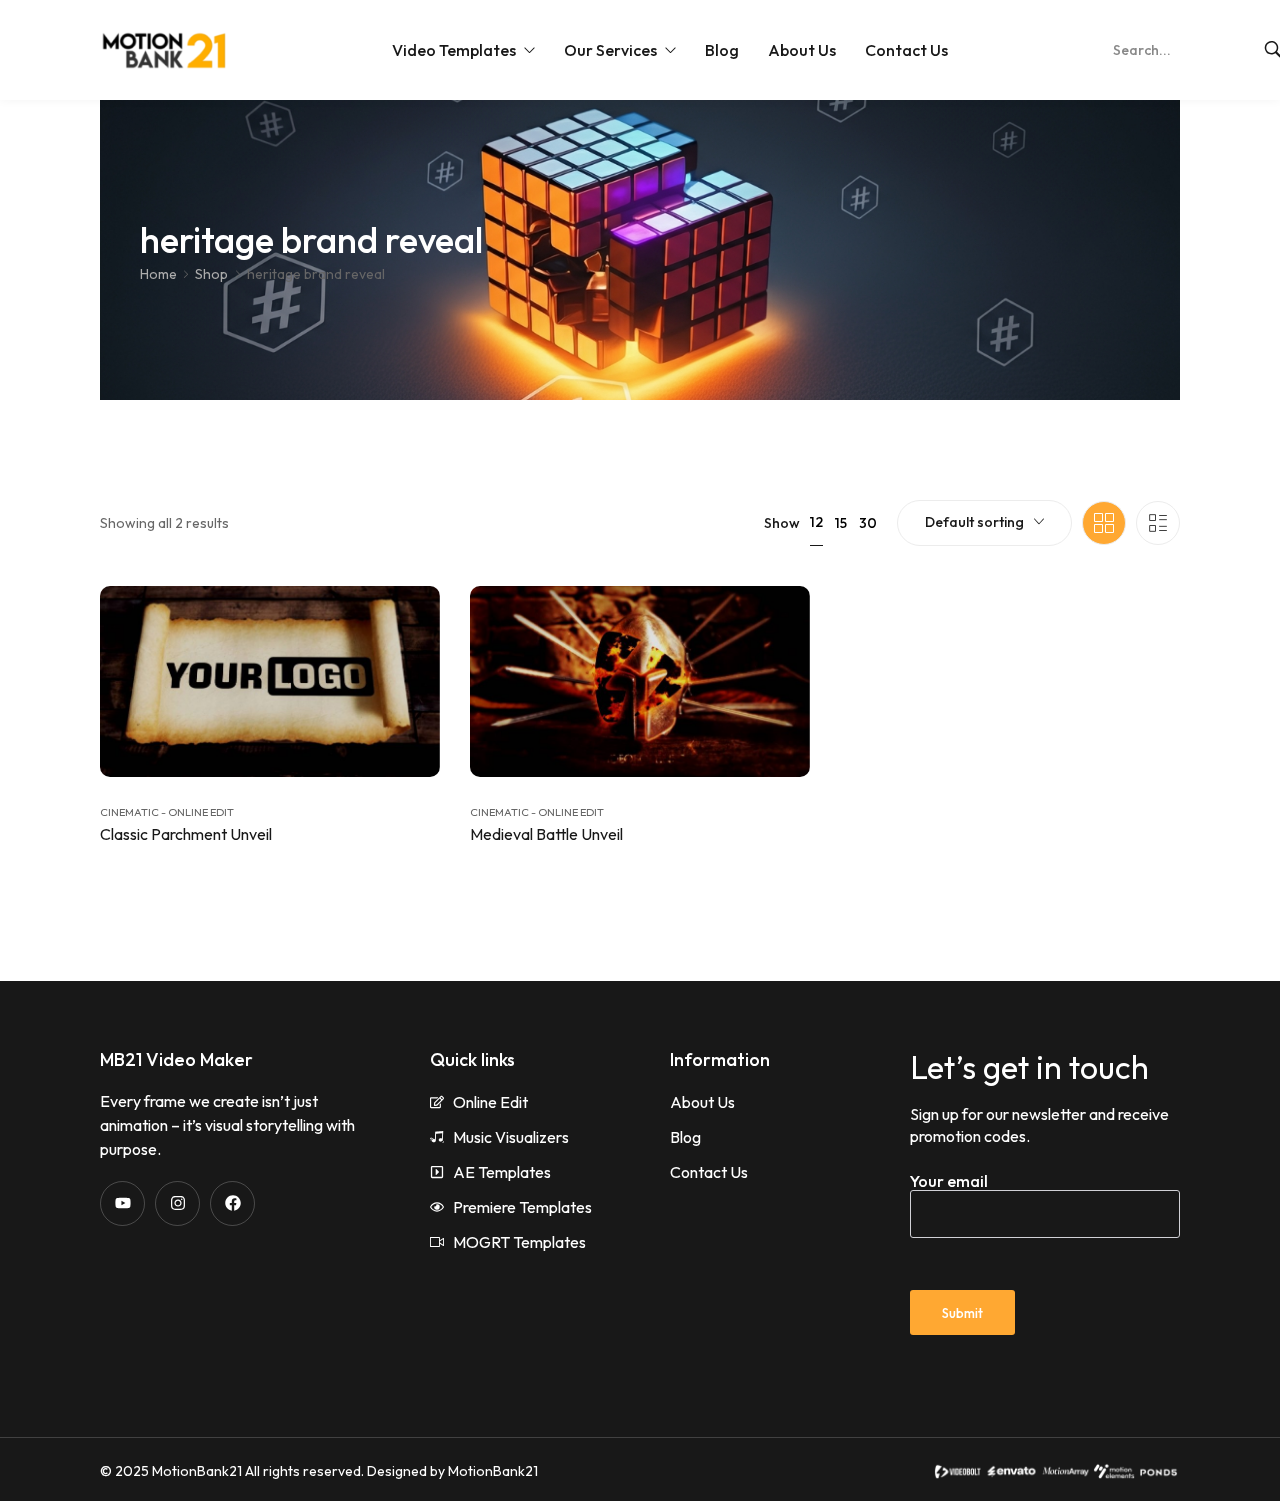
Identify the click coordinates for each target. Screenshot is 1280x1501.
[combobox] (984, 523)
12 (816, 522)
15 (841, 523)
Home (158, 274)
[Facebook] (232, 1203)
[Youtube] (122, 1203)
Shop (211, 274)
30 (868, 523)
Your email (949, 1181)
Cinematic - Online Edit (167, 812)
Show (782, 523)
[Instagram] (177, 1203)
